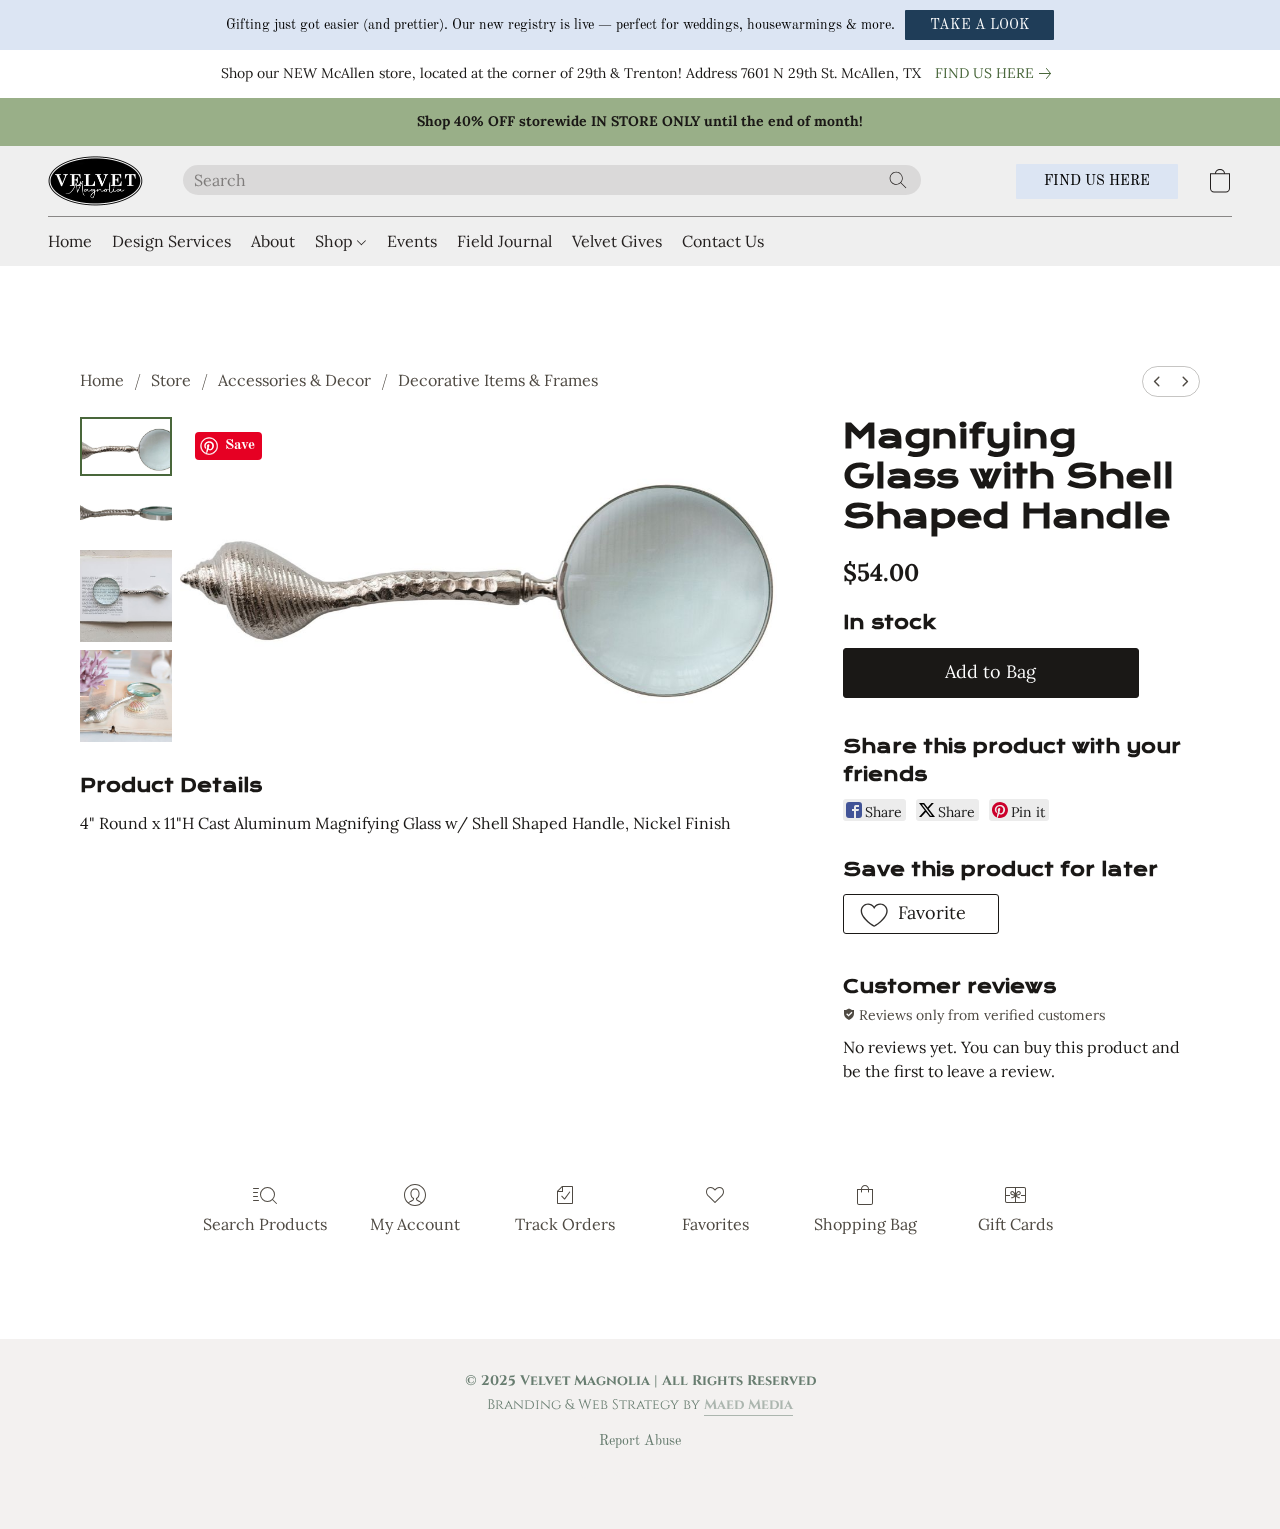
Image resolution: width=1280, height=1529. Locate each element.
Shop (336, 241)
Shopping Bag (865, 1224)
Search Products (265, 1224)
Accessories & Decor (294, 380)
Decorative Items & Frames (498, 380)
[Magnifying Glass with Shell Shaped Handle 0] (126, 446)
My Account (415, 1224)
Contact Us (723, 241)
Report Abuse (640, 1441)
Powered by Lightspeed (640, 1475)
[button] (979, 25)
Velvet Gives (617, 241)
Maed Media (748, 1404)
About (273, 241)
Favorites (715, 1224)
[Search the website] (898, 180)
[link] (997, 73)
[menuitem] (1157, 381)
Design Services (171, 241)
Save (240, 445)
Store (171, 380)
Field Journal (504, 241)
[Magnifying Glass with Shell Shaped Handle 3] (126, 696)
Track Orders (565, 1224)
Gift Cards (1015, 1224)
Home (70, 241)
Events (412, 241)
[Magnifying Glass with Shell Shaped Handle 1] (126, 513)
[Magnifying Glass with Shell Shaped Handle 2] (126, 596)
